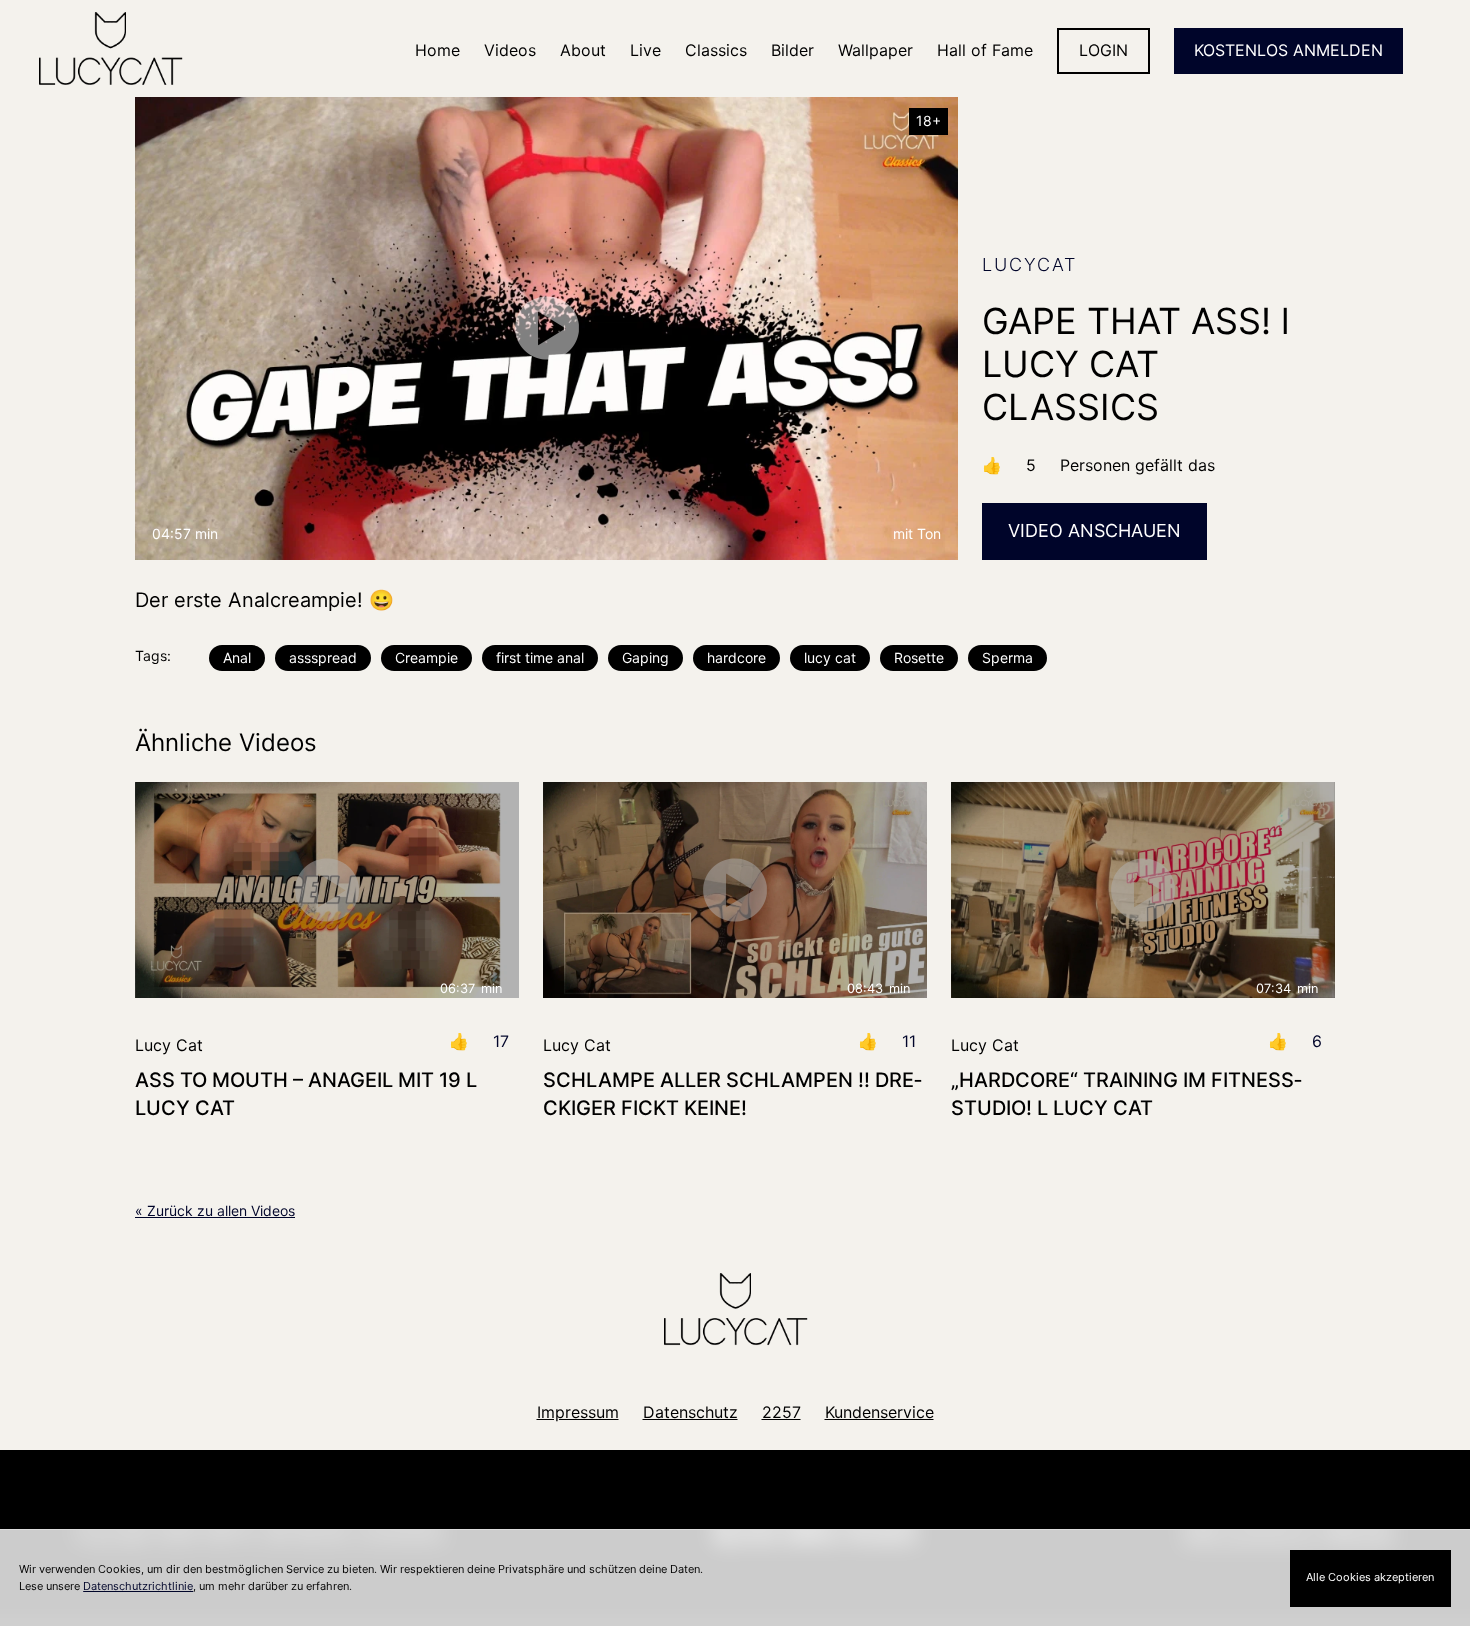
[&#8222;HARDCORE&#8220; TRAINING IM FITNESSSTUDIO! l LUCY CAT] (1143, 890)
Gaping (645, 657)
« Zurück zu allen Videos (215, 1210)
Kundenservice (879, 1412)
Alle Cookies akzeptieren (1370, 1577)
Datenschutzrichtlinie (138, 1586)
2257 (781, 1412)
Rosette (919, 657)
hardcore (736, 657)
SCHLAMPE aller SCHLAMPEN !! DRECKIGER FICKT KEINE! (732, 1094)
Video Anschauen (1094, 530)
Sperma (1007, 657)
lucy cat (830, 657)
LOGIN (1103, 50)
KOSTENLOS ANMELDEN (1288, 50)
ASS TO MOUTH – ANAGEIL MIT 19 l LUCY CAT (306, 1094)
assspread (323, 657)
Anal (237, 657)
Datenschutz (690, 1412)
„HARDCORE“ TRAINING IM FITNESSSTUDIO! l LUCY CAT (1126, 1094)
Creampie (426, 657)
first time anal (540, 657)
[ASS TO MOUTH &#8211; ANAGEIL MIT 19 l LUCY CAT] (327, 890)
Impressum (578, 1412)
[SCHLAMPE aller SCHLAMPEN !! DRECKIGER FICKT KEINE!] (735, 890)
